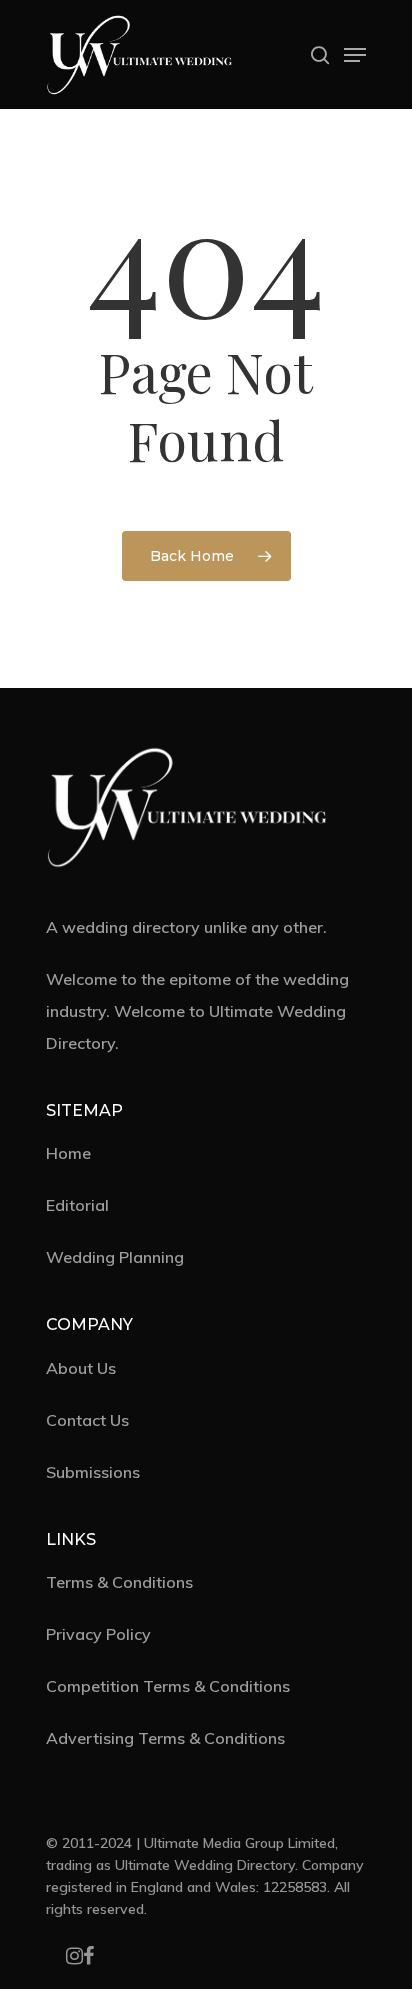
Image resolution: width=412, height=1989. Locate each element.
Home (68, 1153)
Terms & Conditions (119, 1582)
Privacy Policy (98, 1634)
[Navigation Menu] (355, 55)
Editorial (77, 1205)
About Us (81, 1368)
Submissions (93, 1472)
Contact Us (87, 1420)
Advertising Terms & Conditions (165, 1738)
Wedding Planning (115, 1257)
